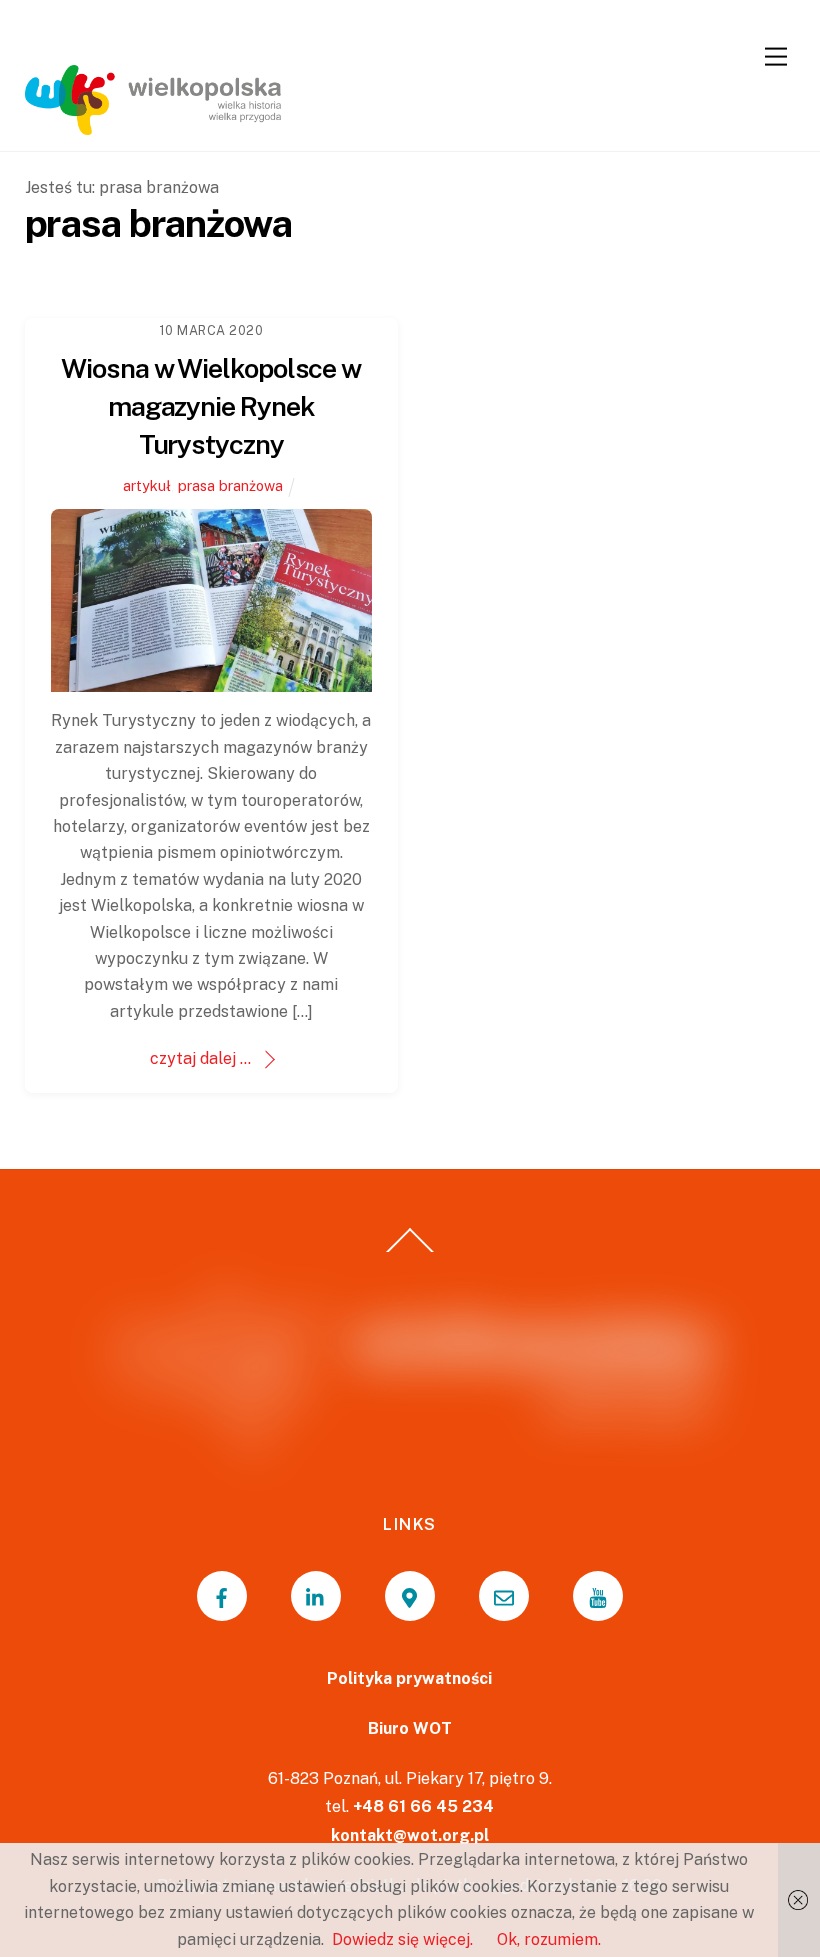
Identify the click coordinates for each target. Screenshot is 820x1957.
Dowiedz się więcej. (402, 1939)
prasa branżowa (230, 485)
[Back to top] (410, 1251)
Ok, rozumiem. (549, 1939)
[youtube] (598, 1596)
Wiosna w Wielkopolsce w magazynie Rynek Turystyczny (211, 406)
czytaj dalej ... (200, 1058)
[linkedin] (316, 1596)
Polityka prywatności (409, 1678)
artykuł (147, 485)
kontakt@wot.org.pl (410, 1835)
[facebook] (222, 1596)
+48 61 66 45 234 (423, 1806)
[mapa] (410, 1596)
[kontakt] (504, 1596)
